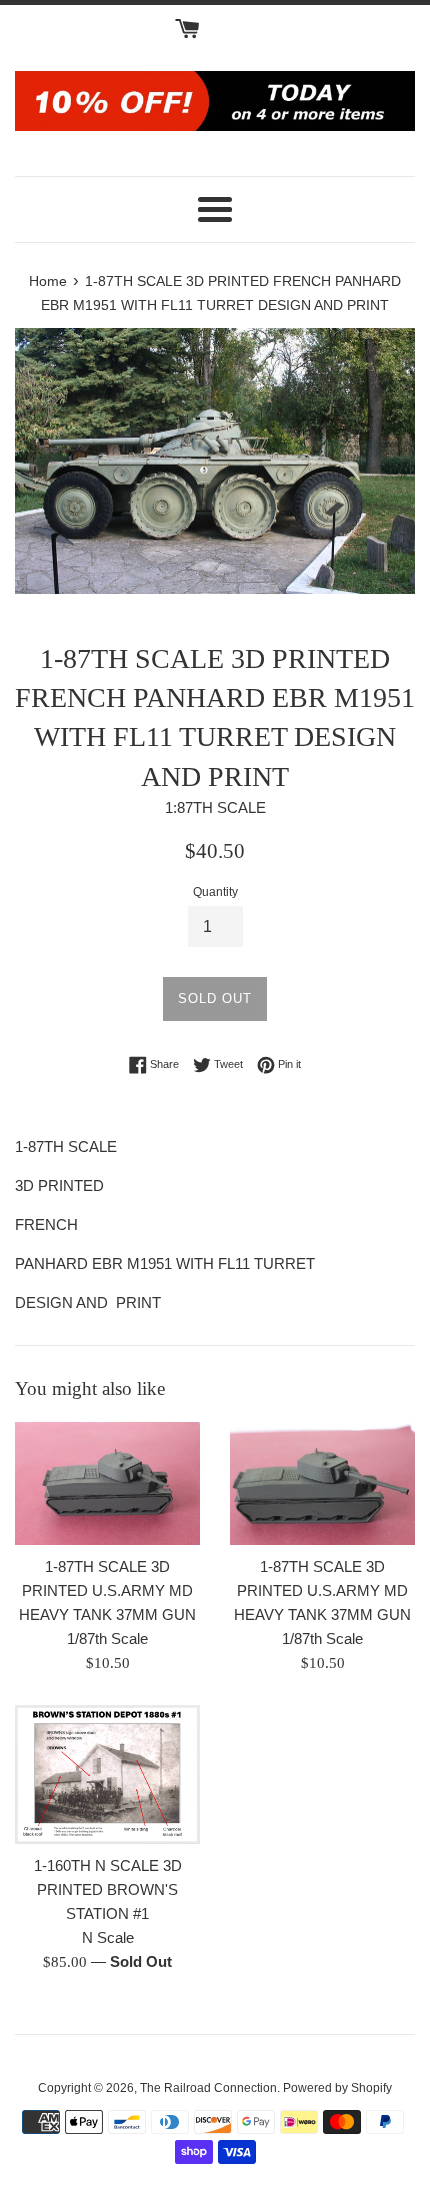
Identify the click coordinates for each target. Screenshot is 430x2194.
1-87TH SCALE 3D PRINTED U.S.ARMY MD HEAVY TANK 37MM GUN (107, 1590)
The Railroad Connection (208, 2088)
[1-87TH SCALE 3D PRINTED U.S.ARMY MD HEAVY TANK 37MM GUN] (107, 1483)
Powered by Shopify (337, 2088)
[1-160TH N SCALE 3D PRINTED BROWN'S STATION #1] (107, 1774)
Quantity (215, 892)
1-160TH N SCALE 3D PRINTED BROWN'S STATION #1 (108, 1889)
